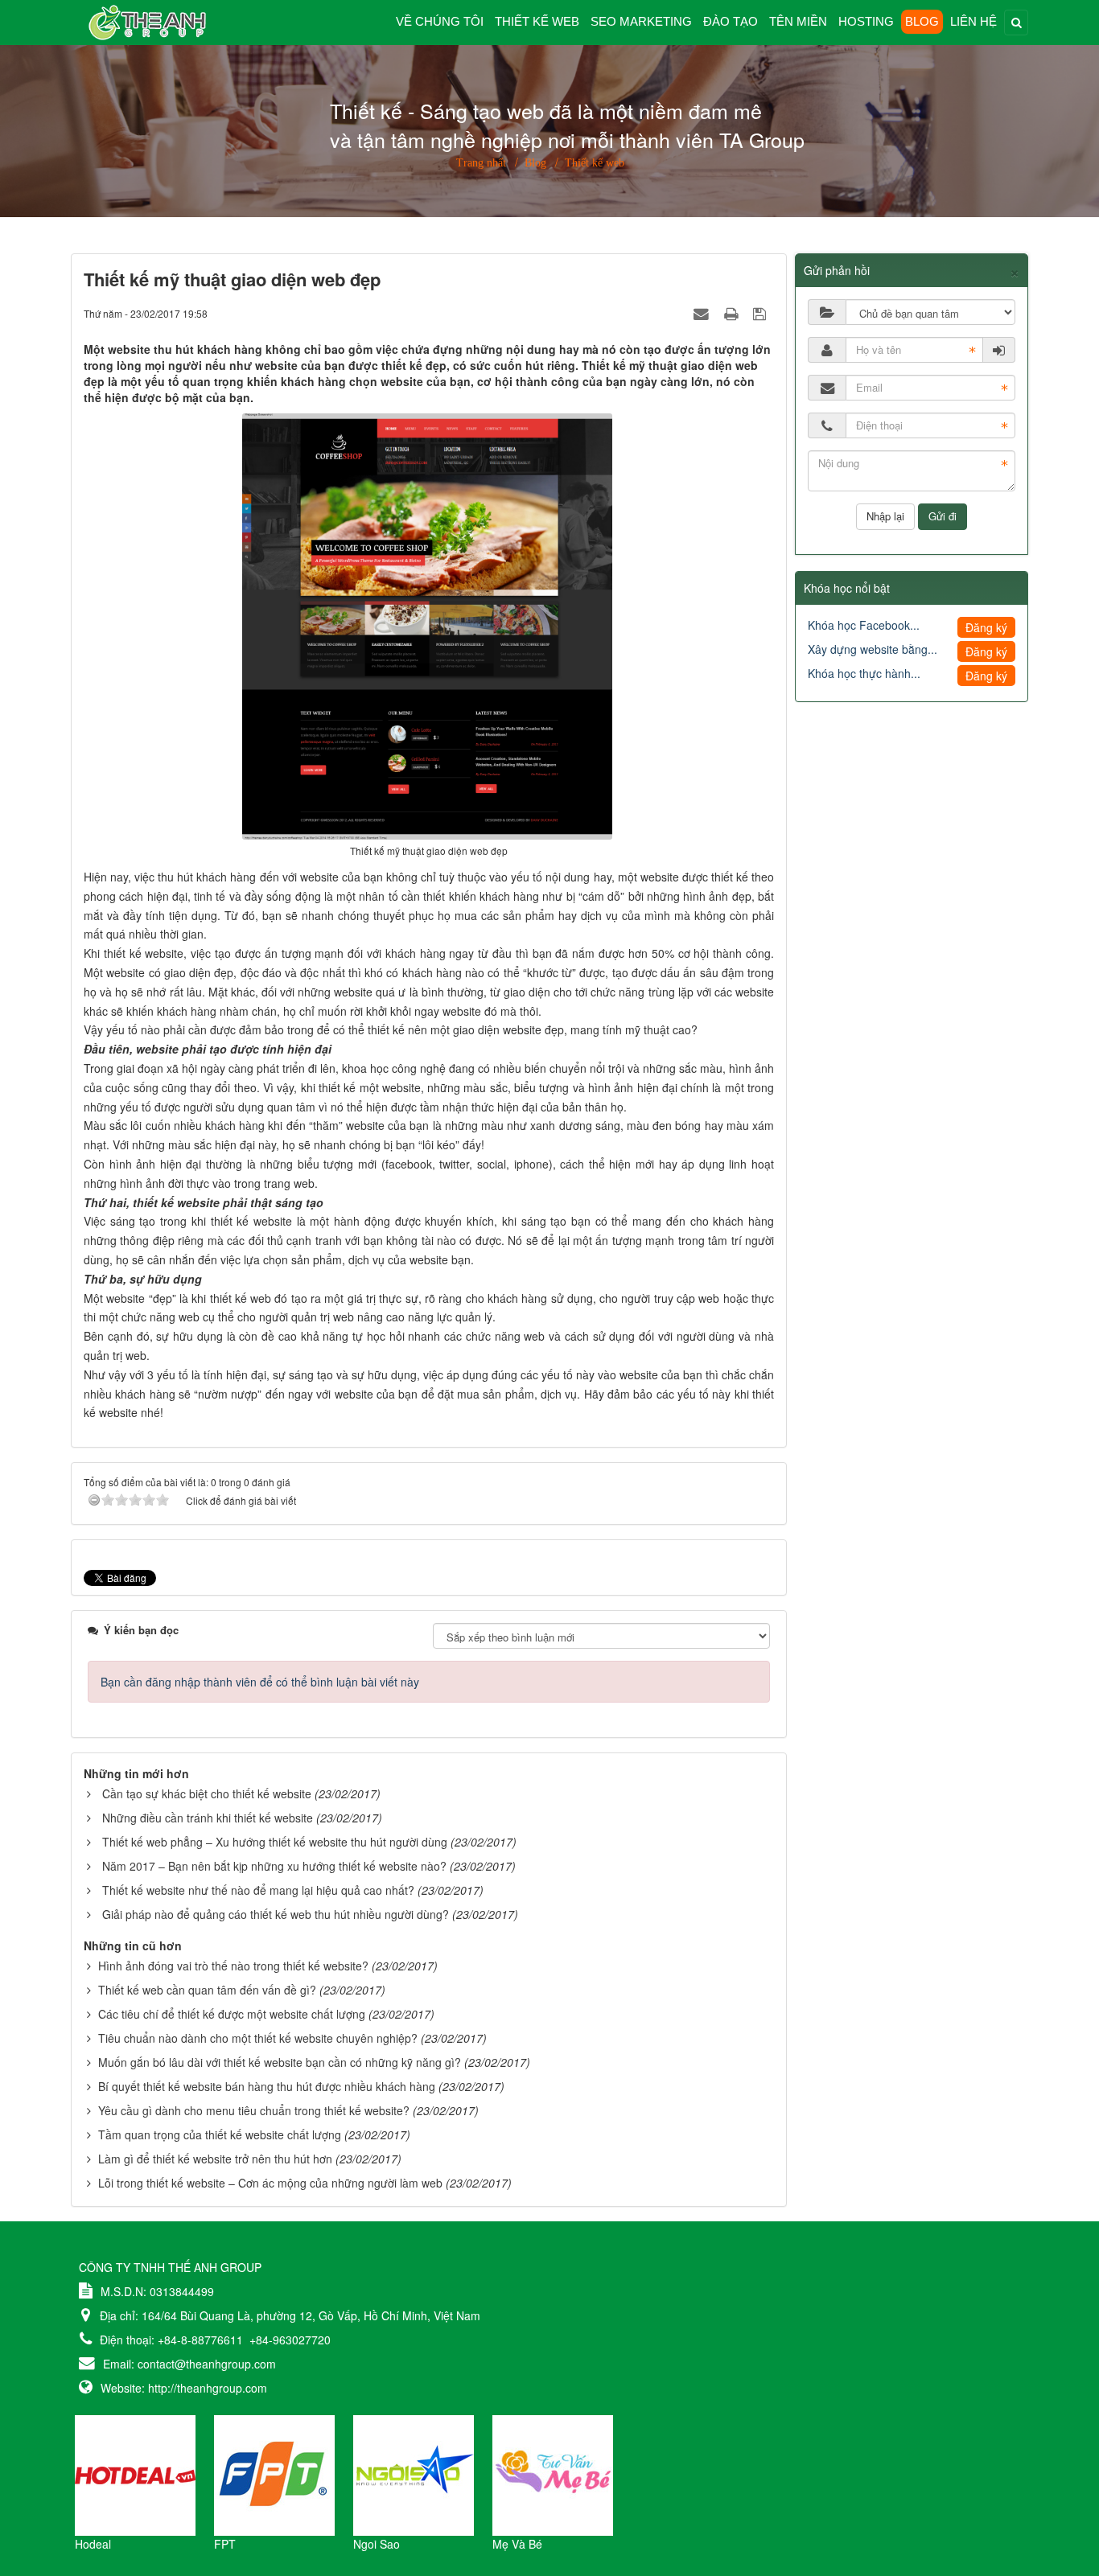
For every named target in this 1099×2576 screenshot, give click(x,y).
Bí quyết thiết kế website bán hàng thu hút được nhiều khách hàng (267, 2086)
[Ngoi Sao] (414, 2474)
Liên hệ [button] (973, 21)
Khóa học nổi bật (847, 588)
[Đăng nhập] (999, 350)
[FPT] (274, 2474)
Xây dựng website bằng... (873, 649)
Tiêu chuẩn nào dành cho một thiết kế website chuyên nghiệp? (258, 2038)
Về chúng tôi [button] (440, 21)
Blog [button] (922, 21)
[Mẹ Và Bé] (553, 2474)
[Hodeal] (135, 2474)
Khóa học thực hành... (864, 673)
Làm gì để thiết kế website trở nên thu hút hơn (215, 2159)
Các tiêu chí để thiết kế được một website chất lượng (232, 2014)
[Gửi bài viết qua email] (703, 313)
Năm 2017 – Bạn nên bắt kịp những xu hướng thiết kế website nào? (274, 1866)
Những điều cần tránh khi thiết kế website (208, 1818)
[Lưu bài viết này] (761, 313)
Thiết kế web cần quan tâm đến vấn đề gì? (207, 1990)
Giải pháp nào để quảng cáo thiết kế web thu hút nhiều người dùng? (276, 1914)
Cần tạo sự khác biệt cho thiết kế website (207, 1793)
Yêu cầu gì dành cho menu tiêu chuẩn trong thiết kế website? (254, 2110)
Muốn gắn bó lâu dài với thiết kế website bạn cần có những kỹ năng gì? (280, 2062)
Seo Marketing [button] (641, 21)
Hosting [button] (866, 21)
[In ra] (733, 313)
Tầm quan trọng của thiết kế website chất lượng (220, 2134)
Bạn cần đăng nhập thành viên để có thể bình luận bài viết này (260, 1682)
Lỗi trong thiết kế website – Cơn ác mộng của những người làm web (270, 2183)
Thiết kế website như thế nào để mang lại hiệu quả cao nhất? (258, 1890)
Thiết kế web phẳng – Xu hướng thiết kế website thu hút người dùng (275, 1842)
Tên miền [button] (798, 21)
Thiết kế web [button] (537, 21)
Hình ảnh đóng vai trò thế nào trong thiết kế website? (233, 1966)
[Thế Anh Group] (139, 21)
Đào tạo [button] (731, 21)
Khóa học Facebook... (864, 625)
